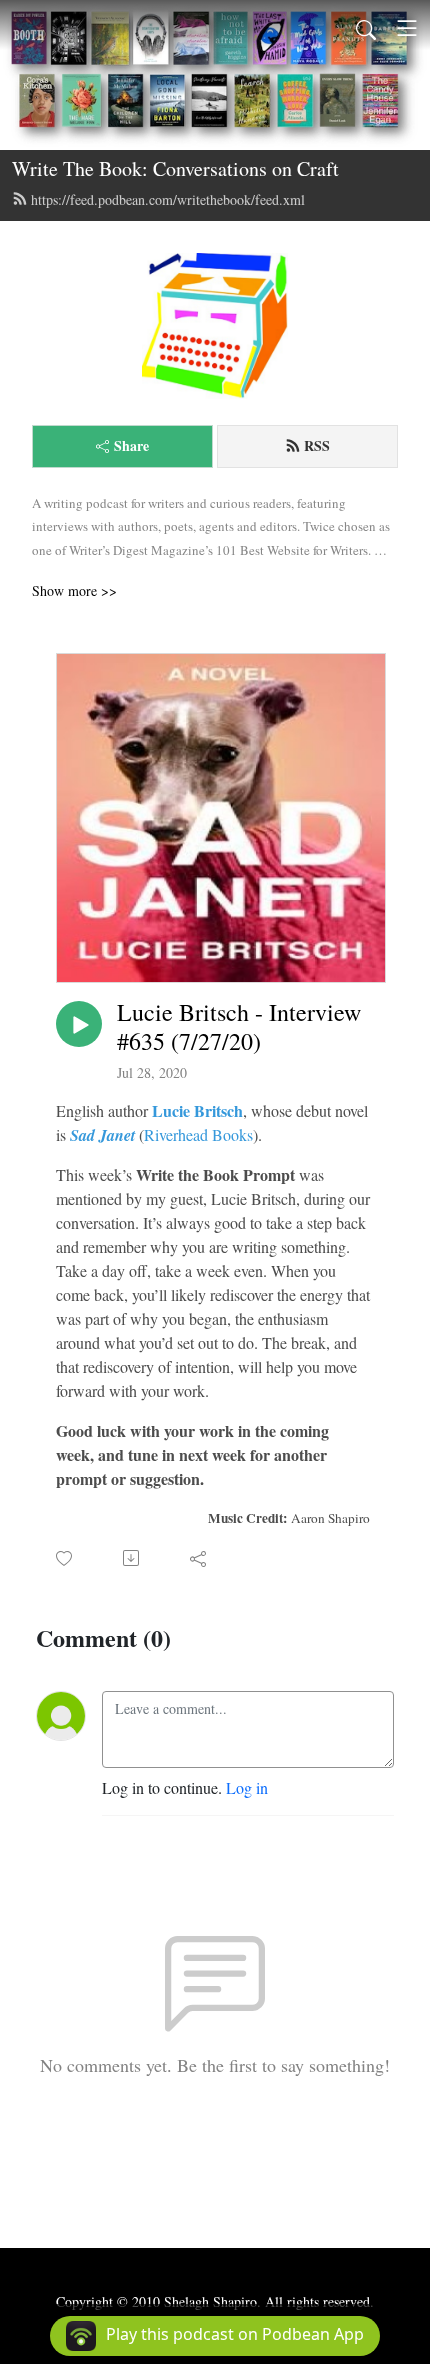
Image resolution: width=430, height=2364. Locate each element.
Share (131, 445)
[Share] (199, 1558)
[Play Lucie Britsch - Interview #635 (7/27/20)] (79, 1024)
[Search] (366, 28)
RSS (317, 445)
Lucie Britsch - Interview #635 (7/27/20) (239, 1027)
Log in (247, 1787)
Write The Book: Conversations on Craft (175, 168)
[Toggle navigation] (407, 28)
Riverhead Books (198, 1134)
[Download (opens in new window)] (132, 1558)
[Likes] (65, 1558)
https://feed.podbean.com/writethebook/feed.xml (168, 199)
